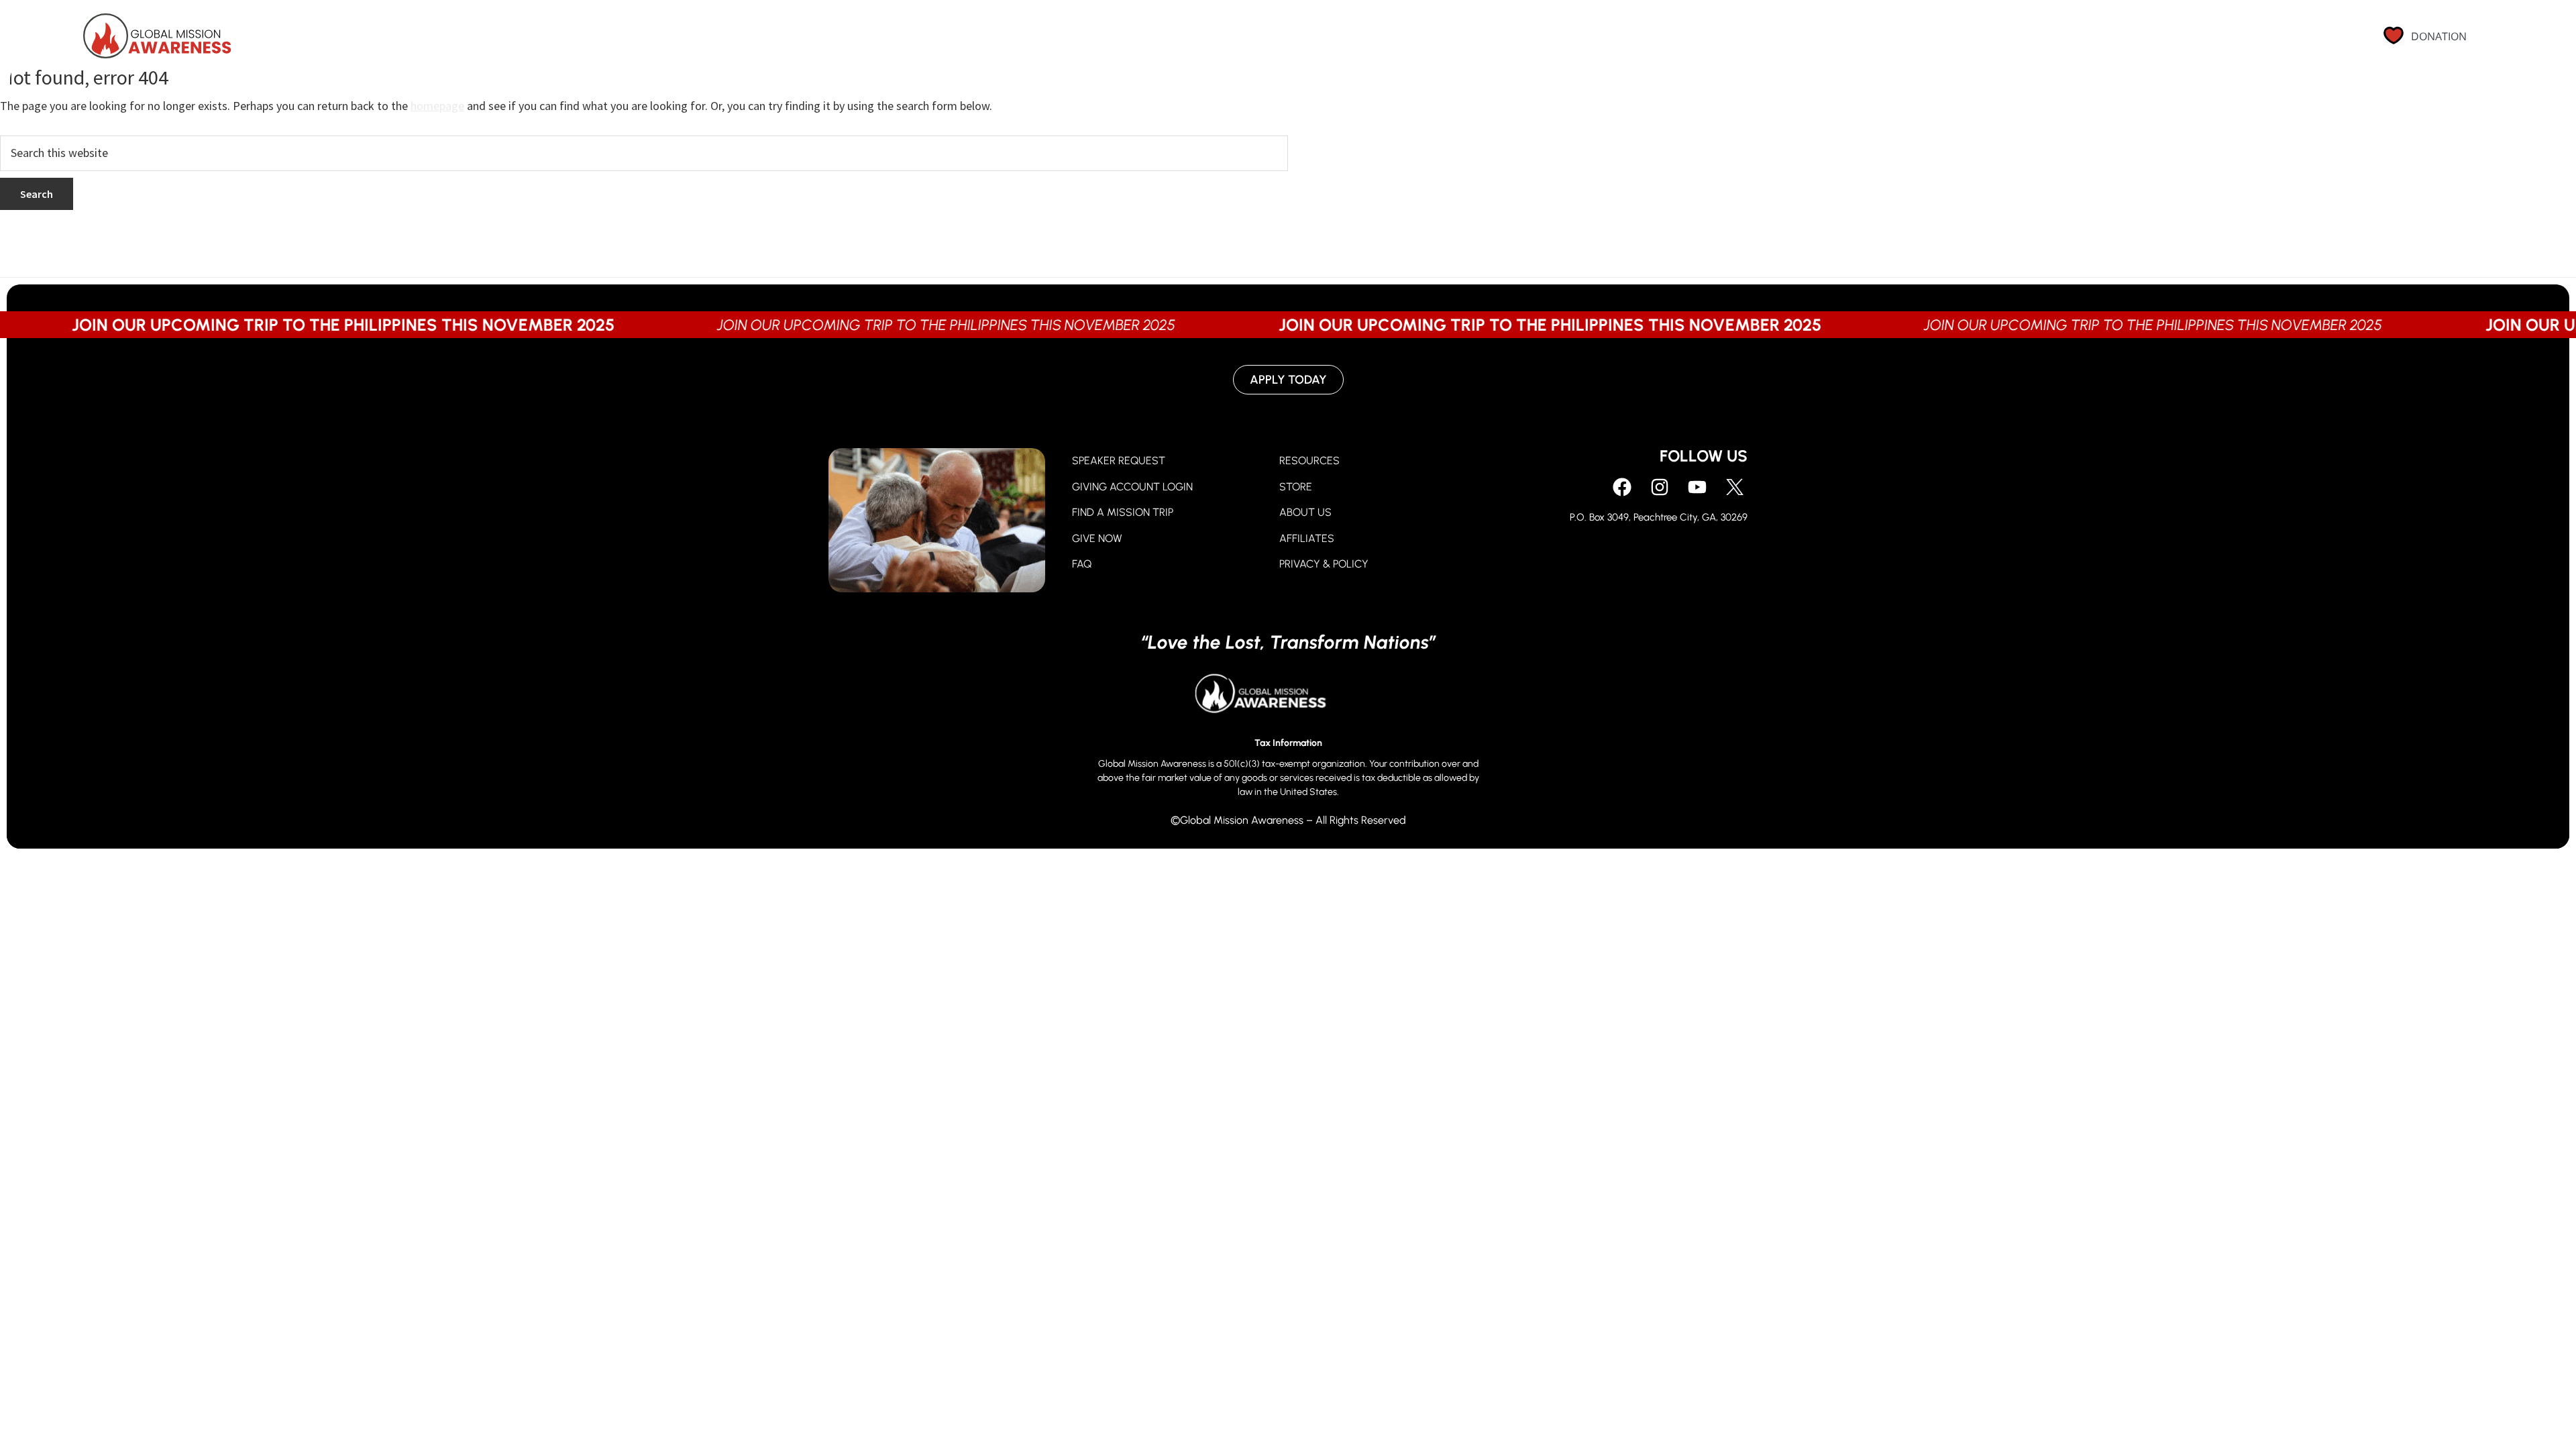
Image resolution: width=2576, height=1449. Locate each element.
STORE (1296, 487)
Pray (1862, 42)
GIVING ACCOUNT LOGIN (1132, 487)
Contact (2200, 42)
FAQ (1082, 564)
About (2032, 42)
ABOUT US (1305, 512)
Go (1974, 42)
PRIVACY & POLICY (1324, 564)
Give (1921, 42)
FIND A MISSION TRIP (1123, 512)
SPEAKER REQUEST (1119, 461)
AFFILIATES (1307, 538)
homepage (437, 106)
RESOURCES (1309, 461)
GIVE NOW (1097, 538)
